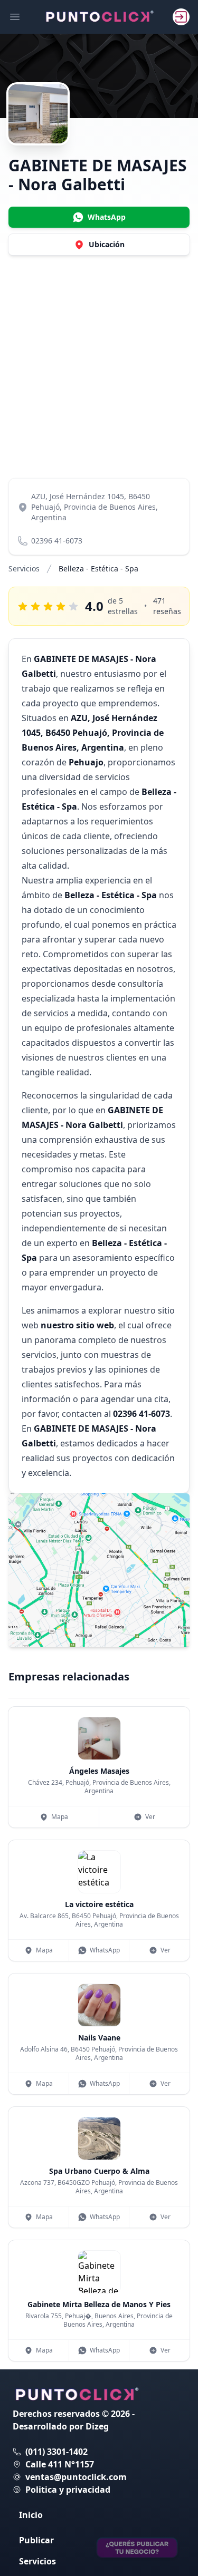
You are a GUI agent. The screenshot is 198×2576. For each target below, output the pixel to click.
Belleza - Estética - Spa (98, 568)
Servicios (24, 568)
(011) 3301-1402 (56, 2452)
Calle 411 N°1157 (60, 2464)
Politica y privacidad (68, 2490)
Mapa (60, 1817)
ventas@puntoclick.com (76, 2477)
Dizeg (97, 2426)
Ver (150, 1817)
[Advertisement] (99, 367)
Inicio (31, 2515)
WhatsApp (105, 1950)
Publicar (36, 2540)
